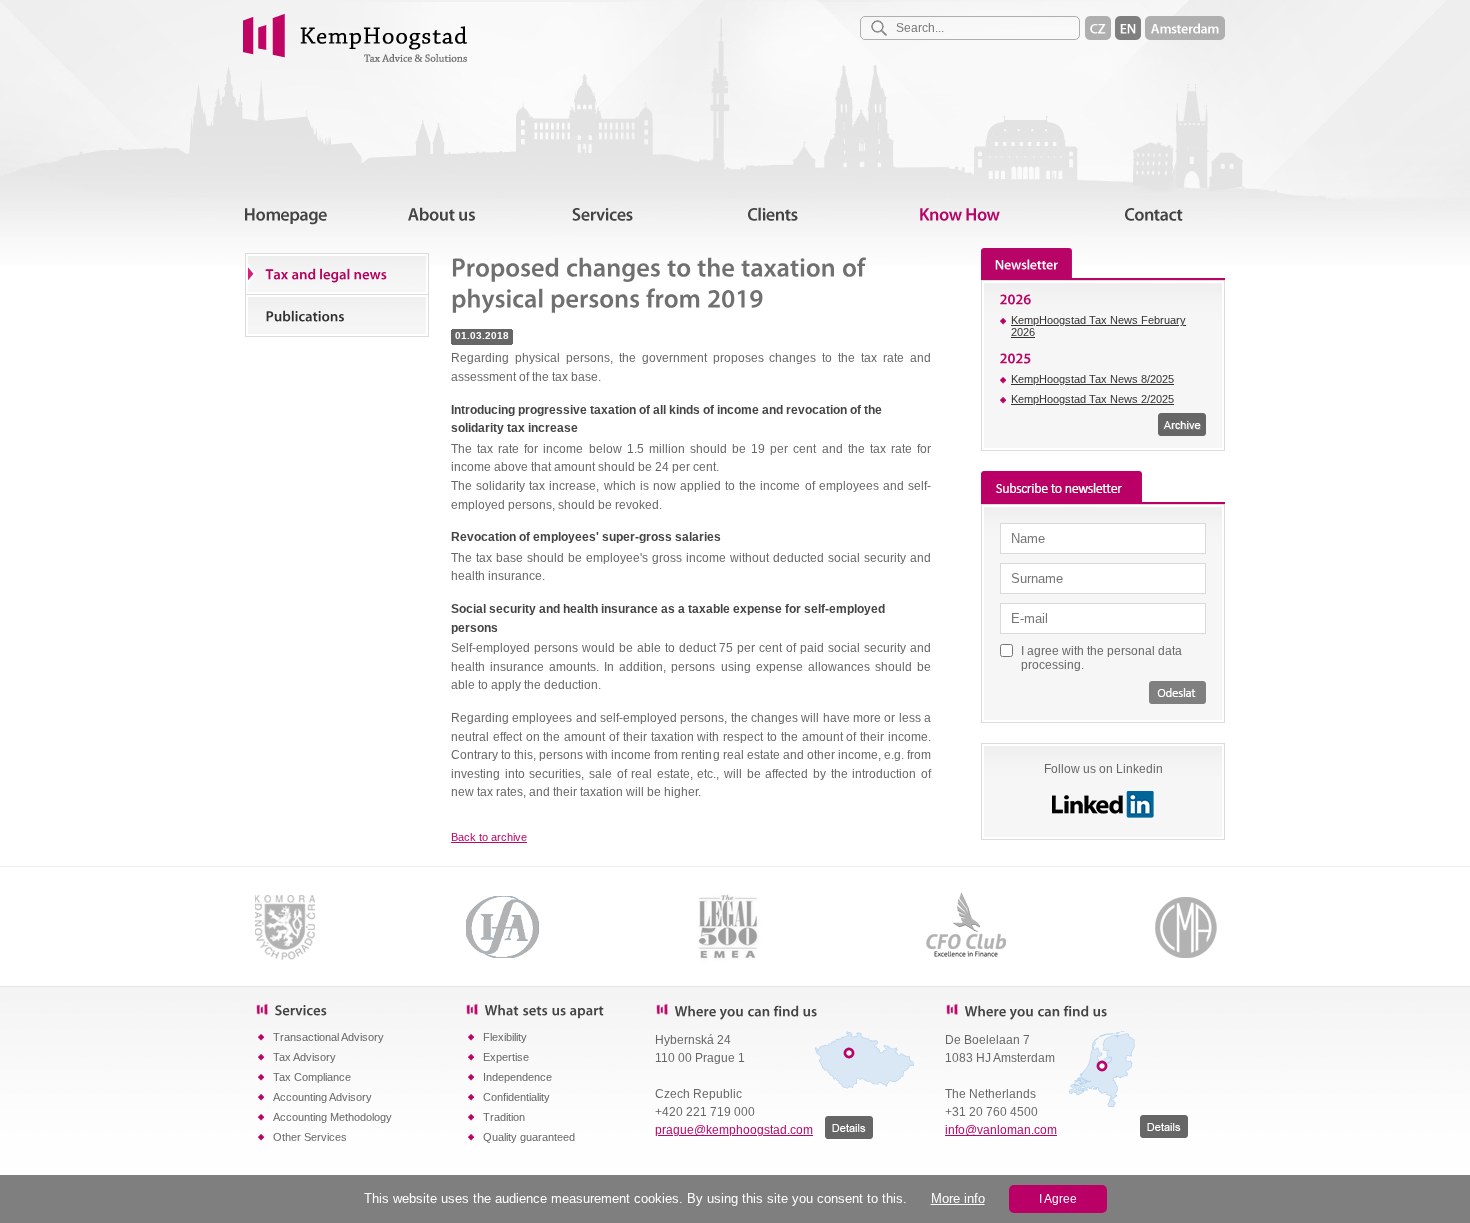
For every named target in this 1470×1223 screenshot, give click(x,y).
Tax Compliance (312, 1077)
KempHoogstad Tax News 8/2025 (1092, 379)
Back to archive (489, 837)
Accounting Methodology (332, 1117)
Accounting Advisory (322, 1097)
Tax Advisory (304, 1057)
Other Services (310, 1137)
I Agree (1058, 1199)
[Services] (360, 1009)
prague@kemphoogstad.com (734, 1130)
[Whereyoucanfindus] (785, 1010)
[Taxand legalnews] (337, 274)
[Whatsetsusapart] (560, 1009)
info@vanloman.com (1001, 1130)
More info (958, 1198)
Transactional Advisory (328, 1037)
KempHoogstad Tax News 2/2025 (1092, 399)
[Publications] (337, 315)
